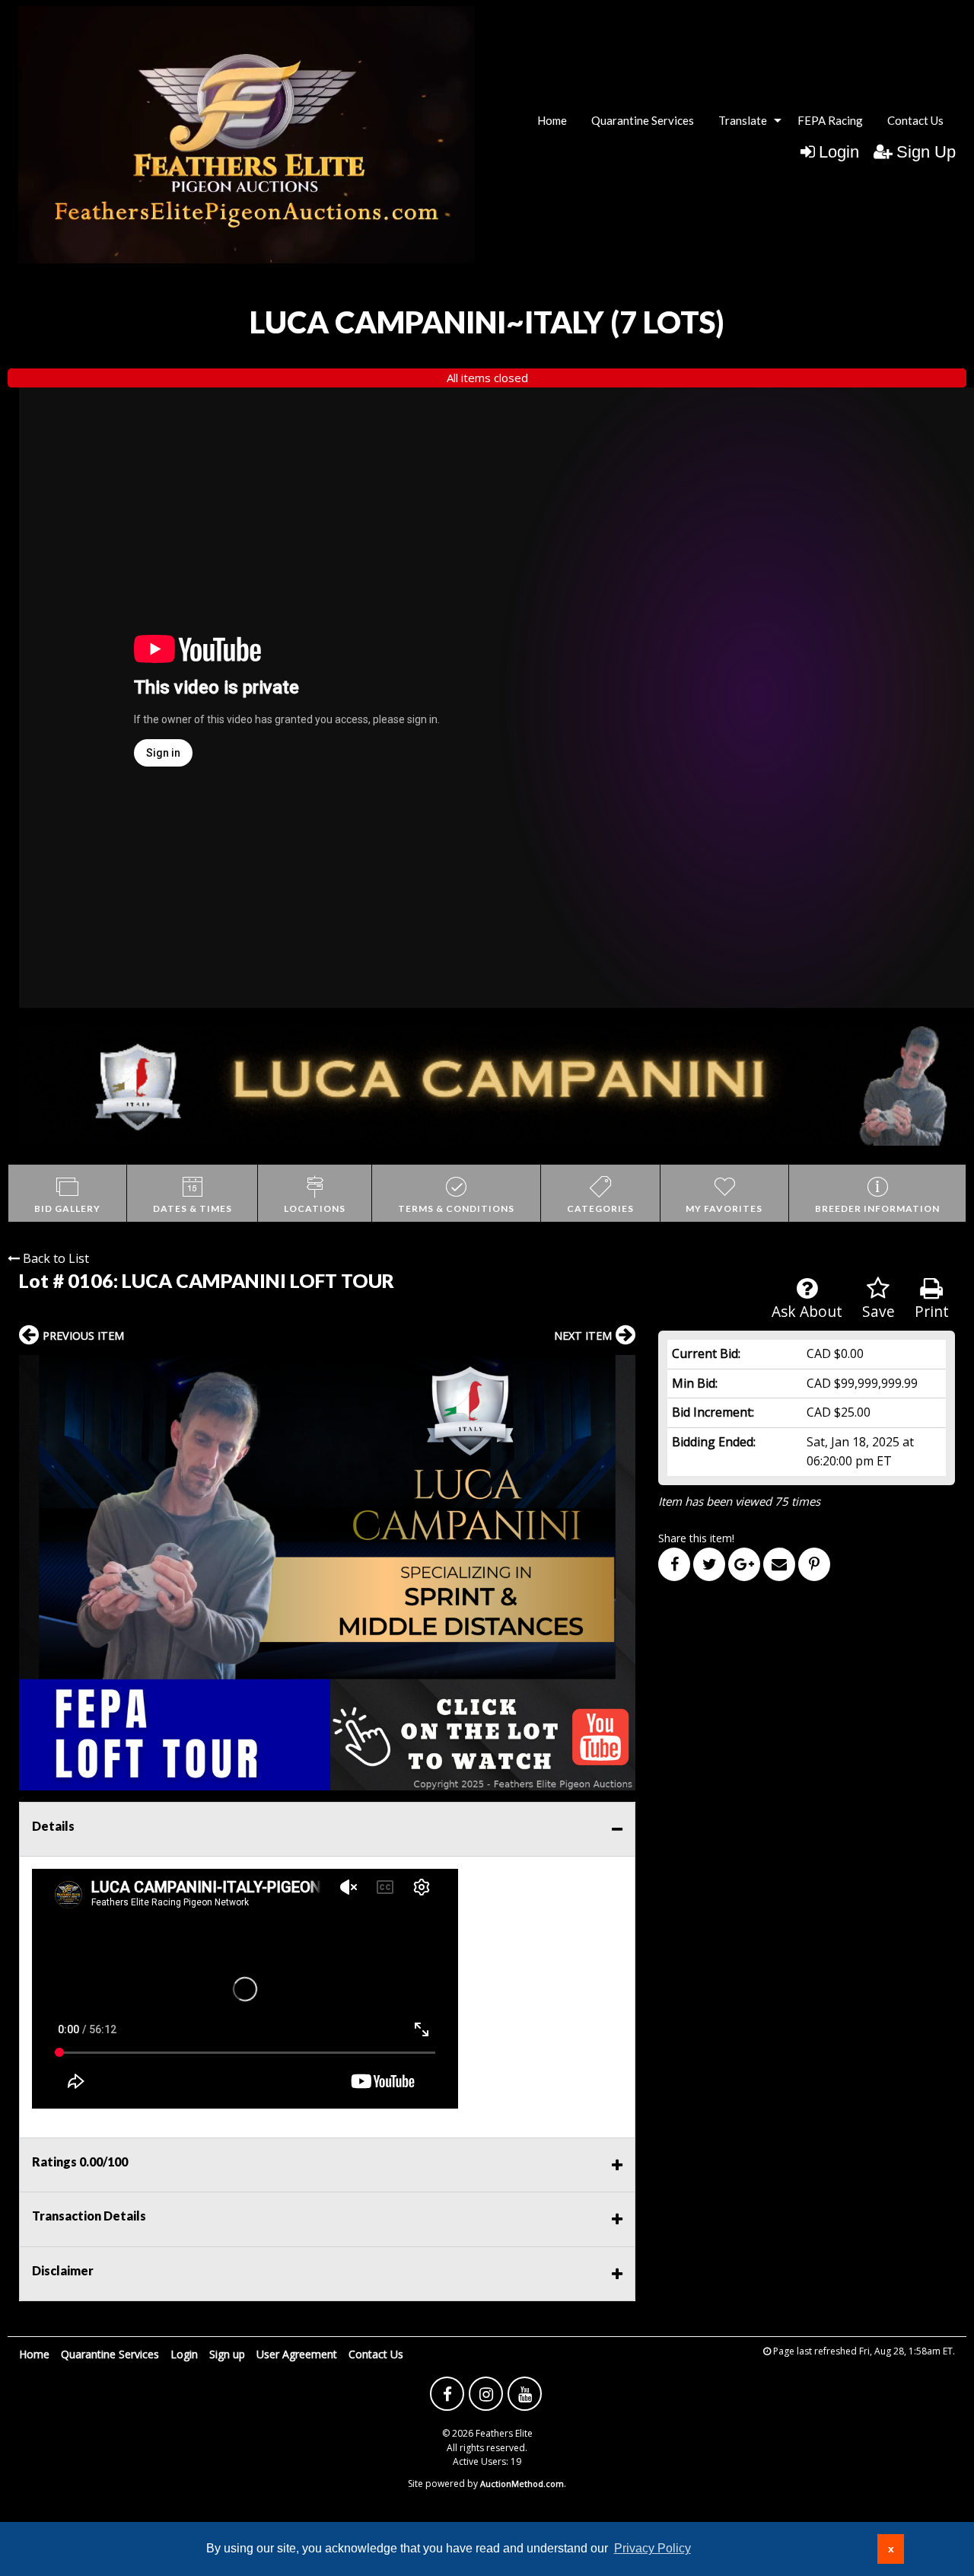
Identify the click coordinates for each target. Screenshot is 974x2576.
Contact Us (915, 120)
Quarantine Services (643, 120)
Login (839, 152)
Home (552, 120)
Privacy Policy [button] (653, 2548)
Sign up (227, 2354)
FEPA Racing (830, 120)
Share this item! (696, 1538)
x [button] (891, 2549)
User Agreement (297, 2354)
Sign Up (926, 152)
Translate (743, 120)
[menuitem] (552, 121)
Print (932, 1311)
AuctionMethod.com (522, 2484)
